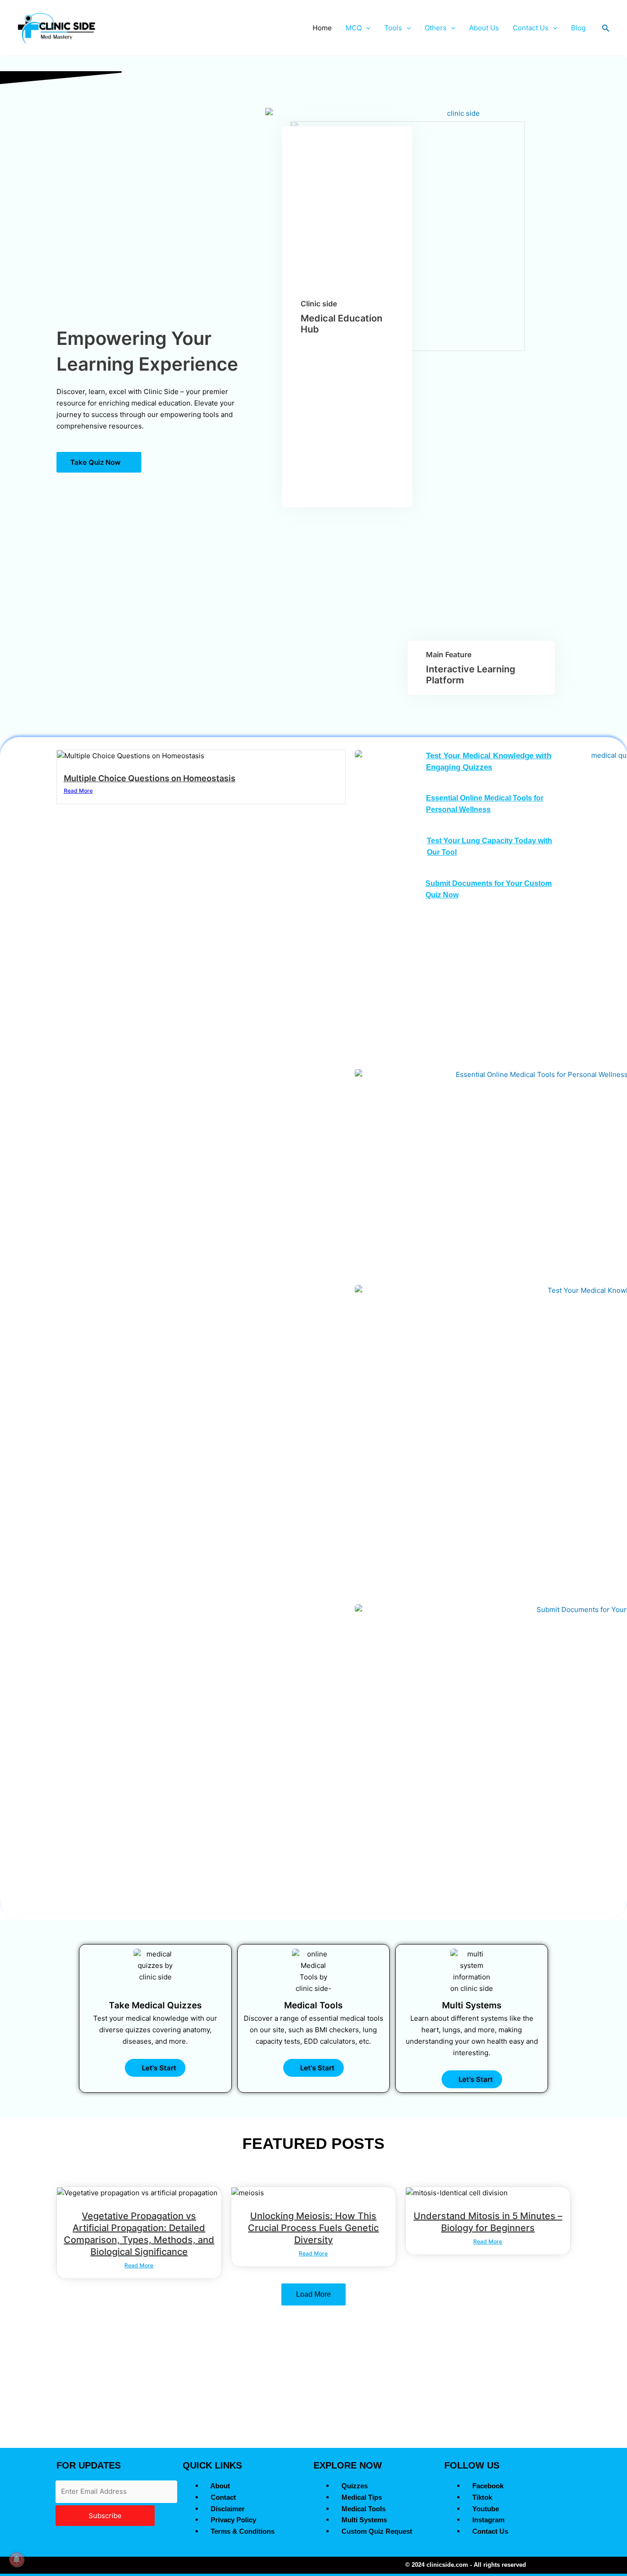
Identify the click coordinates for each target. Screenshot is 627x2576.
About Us (484, 28)
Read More (78, 791)
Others (436, 28)
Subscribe (105, 2516)
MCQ (354, 28)
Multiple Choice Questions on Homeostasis (150, 778)
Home (322, 28)
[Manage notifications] (17, 2559)
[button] (366, 28)
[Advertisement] (313, 2379)
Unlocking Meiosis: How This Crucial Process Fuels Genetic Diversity (313, 2228)
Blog (578, 28)
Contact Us (531, 28)
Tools (393, 28)
